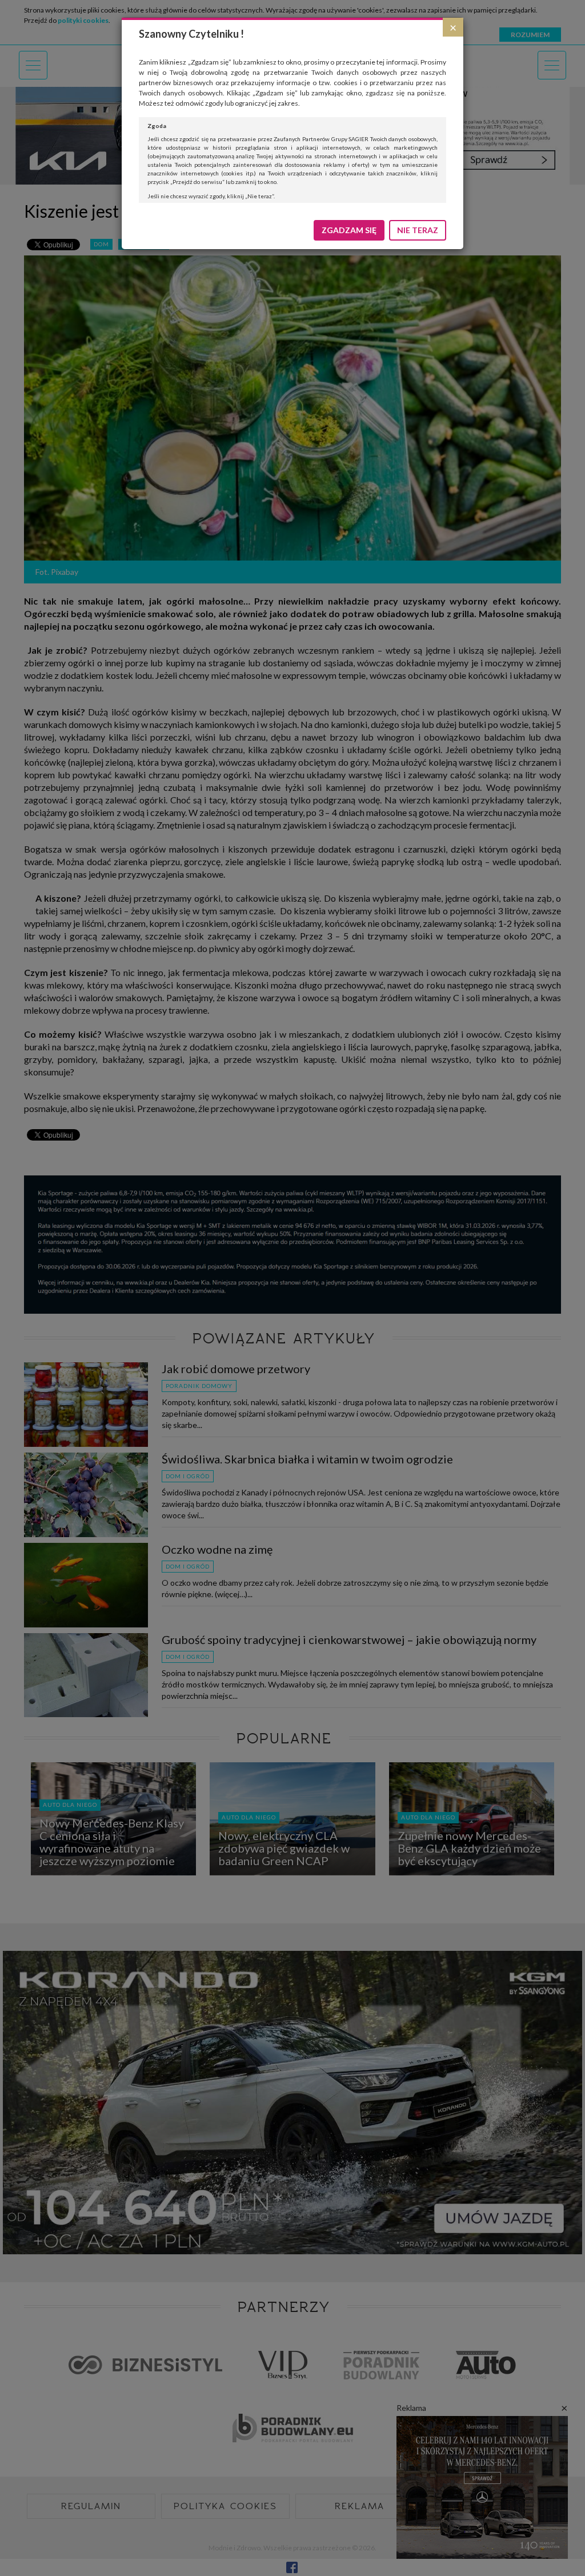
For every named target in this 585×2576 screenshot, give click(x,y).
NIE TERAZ (418, 230)
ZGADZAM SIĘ (349, 230)
